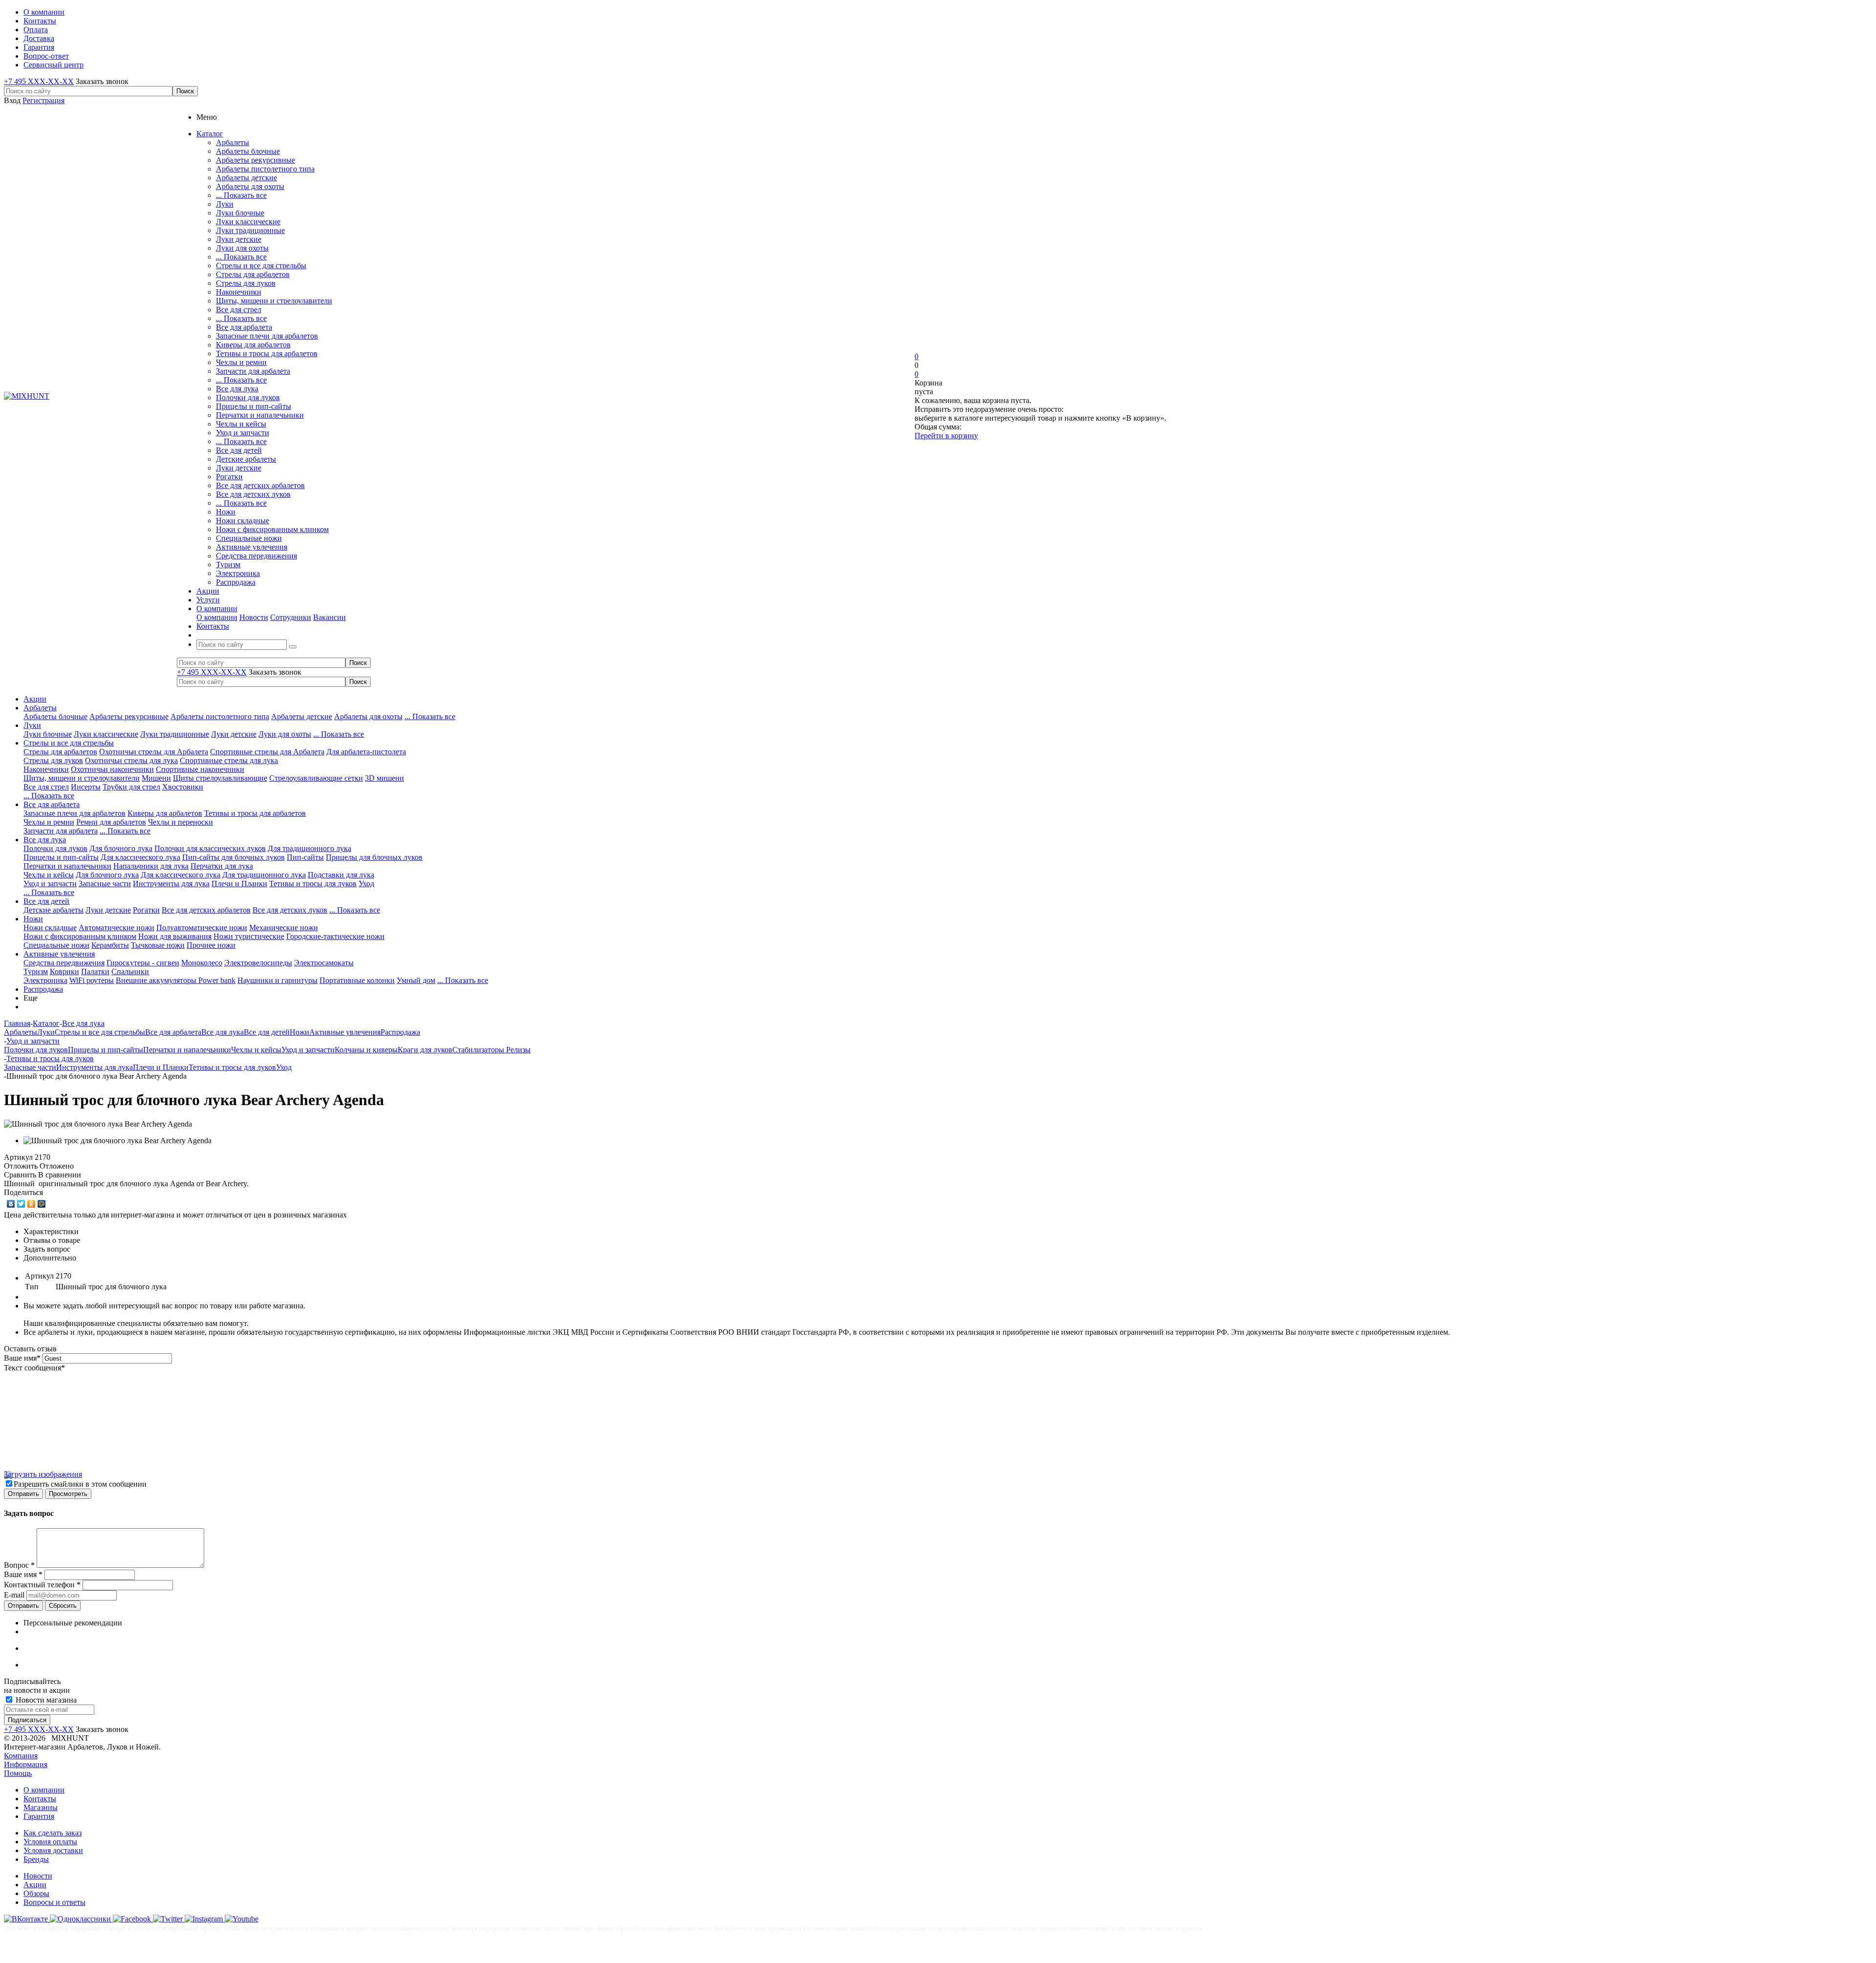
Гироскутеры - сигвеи (143, 963)
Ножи (226, 512)
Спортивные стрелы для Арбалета (267, 752)
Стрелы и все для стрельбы (261, 266)
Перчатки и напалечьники (260, 415)
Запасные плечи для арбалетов (267, 336)
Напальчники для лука (151, 866)
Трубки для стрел (131, 787)
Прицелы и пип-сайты (254, 406)
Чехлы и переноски (181, 822)
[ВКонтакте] (11, 1204)
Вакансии (330, 617)
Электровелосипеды (258, 963)
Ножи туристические (249, 936)
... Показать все (241, 195)
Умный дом (416, 980)
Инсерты (86, 787)
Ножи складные (243, 521)
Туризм (228, 565)
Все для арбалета (244, 327)
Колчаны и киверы (366, 1050)
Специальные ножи (249, 538)
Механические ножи (284, 928)
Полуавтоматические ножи (202, 928)
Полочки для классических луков (210, 848)
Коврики (64, 971)
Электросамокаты (324, 963)
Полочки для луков (248, 397)
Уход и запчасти (243, 433)
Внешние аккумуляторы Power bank (176, 980)
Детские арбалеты (246, 459)
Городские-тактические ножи (335, 936)
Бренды (36, 1859)
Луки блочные (240, 213)
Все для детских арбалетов (260, 485)
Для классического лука (140, 857)
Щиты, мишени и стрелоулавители (274, 301)
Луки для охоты (242, 248)
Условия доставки (53, 1850)
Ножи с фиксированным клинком (272, 529)
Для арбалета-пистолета (366, 752)
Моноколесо (202, 963)
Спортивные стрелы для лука (229, 760)
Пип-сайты (305, 857)
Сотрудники (291, 617)
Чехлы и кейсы (241, 424)
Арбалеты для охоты (250, 186)
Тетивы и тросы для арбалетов (267, 353)
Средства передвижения (256, 556)
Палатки (95, 971)
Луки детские (239, 239)
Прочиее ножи (211, 945)
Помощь (18, 1773)
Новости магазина (45, 1700)
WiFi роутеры (92, 980)
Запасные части (105, 884)
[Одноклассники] (32, 1204)
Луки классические (248, 222)
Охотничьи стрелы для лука (131, 760)
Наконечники (239, 292)
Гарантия (39, 1816)
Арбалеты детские (246, 178)
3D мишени (384, 778)
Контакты (40, 1799)
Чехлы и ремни (241, 362)
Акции (35, 699)
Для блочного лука (121, 848)
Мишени (156, 778)
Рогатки (229, 477)
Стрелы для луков (246, 283)
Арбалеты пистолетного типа (265, 169)
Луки (225, 204)
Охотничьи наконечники (112, 769)
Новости (254, 617)
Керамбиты (110, 945)
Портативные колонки (357, 980)
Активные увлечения (252, 547)
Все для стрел (239, 309)
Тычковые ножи (158, 945)
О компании (217, 617)
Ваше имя (22, 1358)
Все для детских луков (253, 494)
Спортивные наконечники (200, 769)
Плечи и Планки (239, 884)
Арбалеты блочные (248, 151)
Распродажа (236, 582)
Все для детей (239, 450)
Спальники (130, 971)
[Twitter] (21, 1204)
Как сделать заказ (53, 1833)
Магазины (41, 1807)
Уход (366, 884)
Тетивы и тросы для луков (313, 884)
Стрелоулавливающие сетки (316, 778)
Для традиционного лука (309, 848)
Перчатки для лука (222, 866)
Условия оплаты (50, 1842)
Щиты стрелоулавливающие (220, 778)
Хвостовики (183, 787)
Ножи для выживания (175, 936)
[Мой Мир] (42, 1204)
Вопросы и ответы (54, 1902)
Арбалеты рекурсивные (256, 160)
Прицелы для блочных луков (374, 857)
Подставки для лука (341, 875)
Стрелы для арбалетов (253, 274)
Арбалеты (233, 142)
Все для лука (237, 389)
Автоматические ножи (117, 928)
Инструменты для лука (171, 884)
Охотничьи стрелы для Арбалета (154, 752)
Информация (26, 1764)
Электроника (238, 573)
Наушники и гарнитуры (277, 980)
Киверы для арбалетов (253, 345)
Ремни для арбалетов (111, 822)
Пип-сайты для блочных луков (234, 857)
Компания (21, 1756)
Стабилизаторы (479, 1050)
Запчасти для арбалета (253, 371)
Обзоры (36, 1893)
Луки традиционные (250, 230)
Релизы (518, 1050)
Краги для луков (425, 1050)
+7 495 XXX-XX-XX (39, 81)
